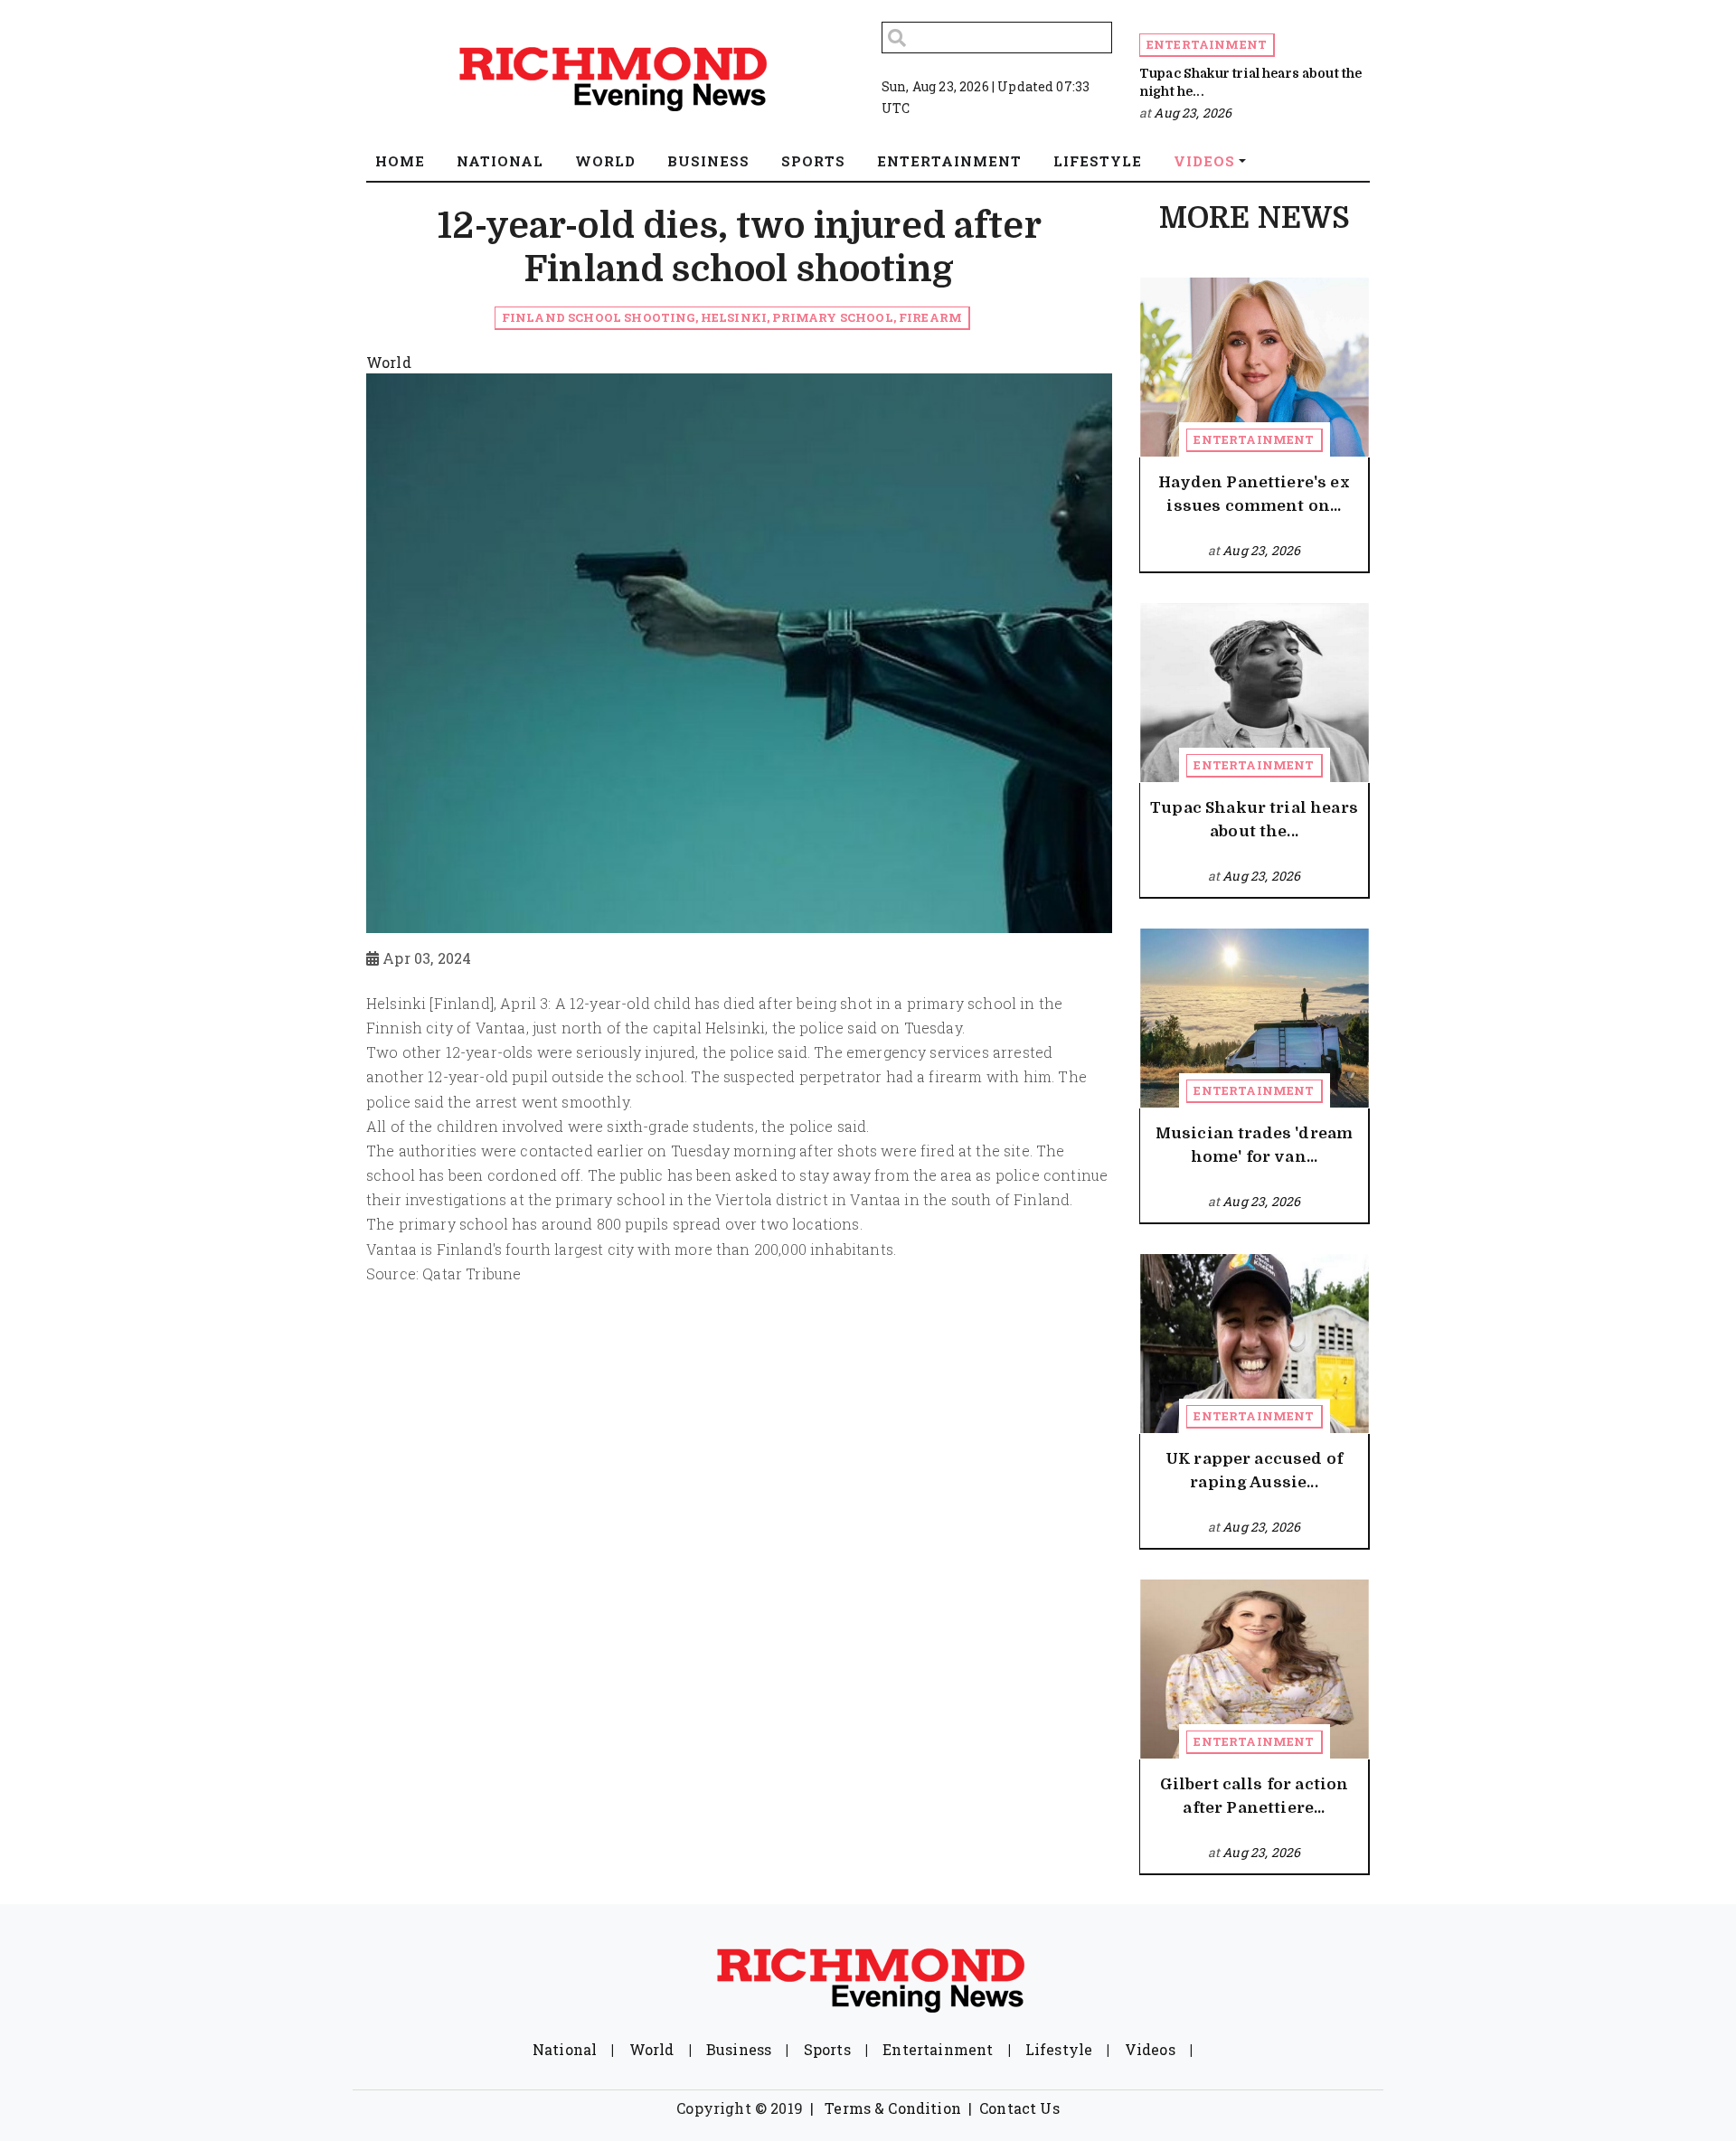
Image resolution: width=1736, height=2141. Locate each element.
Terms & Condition (893, 2108)
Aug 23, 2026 (1193, 113)
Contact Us (1019, 2108)
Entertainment (1207, 44)
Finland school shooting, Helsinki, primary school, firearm (732, 317)
